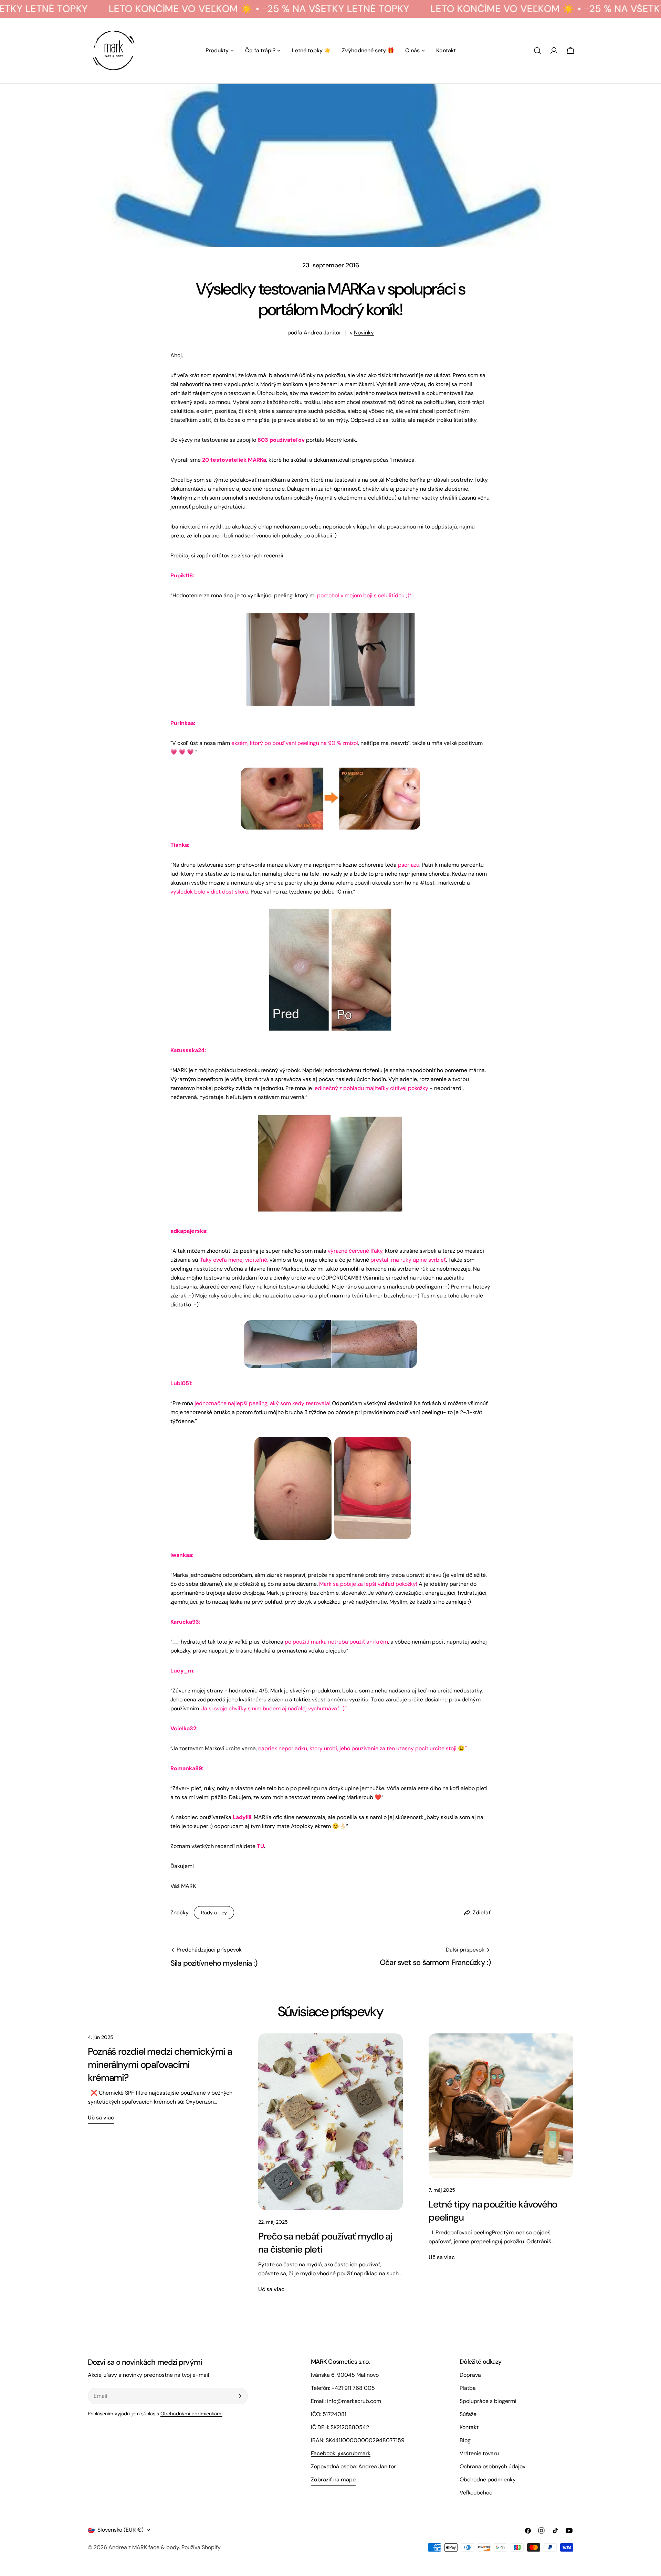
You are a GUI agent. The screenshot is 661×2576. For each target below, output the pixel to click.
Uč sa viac (101, 2118)
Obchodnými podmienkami (191, 2414)
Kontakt (469, 2427)
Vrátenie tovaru (479, 2453)
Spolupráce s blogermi (488, 2401)
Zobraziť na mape (333, 2479)
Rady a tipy (214, 1913)
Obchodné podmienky (488, 2479)
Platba (468, 2388)
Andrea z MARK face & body (144, 2547)
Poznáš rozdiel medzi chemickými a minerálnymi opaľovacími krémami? (160, 2065)
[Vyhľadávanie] (537, 51)
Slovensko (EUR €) (120, 2530)
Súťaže (468, 2414)
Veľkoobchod (476, 2493)
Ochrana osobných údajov (492, 2466)
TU (260, 1846)
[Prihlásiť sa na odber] (240, 2396)
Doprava (470, 2375)
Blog (465, 2440)
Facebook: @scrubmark (341, 2453)
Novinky (364, 333)
